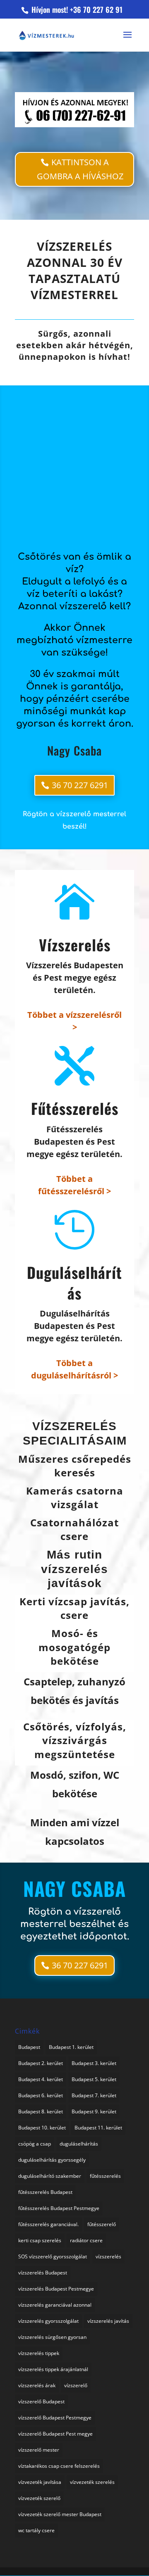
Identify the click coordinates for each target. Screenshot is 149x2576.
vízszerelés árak (37, 2385)
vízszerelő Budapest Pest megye (55, 2434)
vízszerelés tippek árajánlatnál (53, 2369)
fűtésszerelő (102, 2224)
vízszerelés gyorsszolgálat (48, 2321)
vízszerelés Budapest (43, 2273)
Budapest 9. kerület (94, 2111)
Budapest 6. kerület (41, 2095)
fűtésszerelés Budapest (45, 2192)
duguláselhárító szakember (50, 2176)
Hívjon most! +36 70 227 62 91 (76, 10)
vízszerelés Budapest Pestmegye (56, 2289)
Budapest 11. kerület (98, 2128)
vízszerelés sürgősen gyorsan (52, 2337)
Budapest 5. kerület (94, 2079)
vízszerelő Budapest (41, 2401)
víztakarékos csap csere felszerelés (59, 2466)
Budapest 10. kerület (42, 2128)
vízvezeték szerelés (92, 2482)
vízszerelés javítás (108, 2321)
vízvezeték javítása (40, 2482)
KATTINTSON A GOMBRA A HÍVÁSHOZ (80, 169)
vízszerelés (108, 2256)
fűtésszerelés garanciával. (48, 2224)
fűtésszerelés (105, 2176)
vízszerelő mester (39, 2450)
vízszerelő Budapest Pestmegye (55, 2418)
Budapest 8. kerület (41, 2111)
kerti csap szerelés (40, 2240)
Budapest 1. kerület (71, 2047)
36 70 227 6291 (80, 785)
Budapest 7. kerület (94, 2095)
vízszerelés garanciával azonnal (55, 2305)
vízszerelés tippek (39, 2353)
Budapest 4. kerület (41, 2079)
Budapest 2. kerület (41, 2063)
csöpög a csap (35, 2144)
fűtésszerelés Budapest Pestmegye (59, 2208)
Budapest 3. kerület (94, 2063)
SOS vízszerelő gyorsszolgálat (53, 2256)
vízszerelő (76, 2385)
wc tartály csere (36, 2530)
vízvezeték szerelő (39, 2498)
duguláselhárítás (79, 2144)
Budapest (29, 2047)
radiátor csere (86, 2240)
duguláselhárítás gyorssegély (52, 2160)
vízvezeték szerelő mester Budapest (60, 2514)
